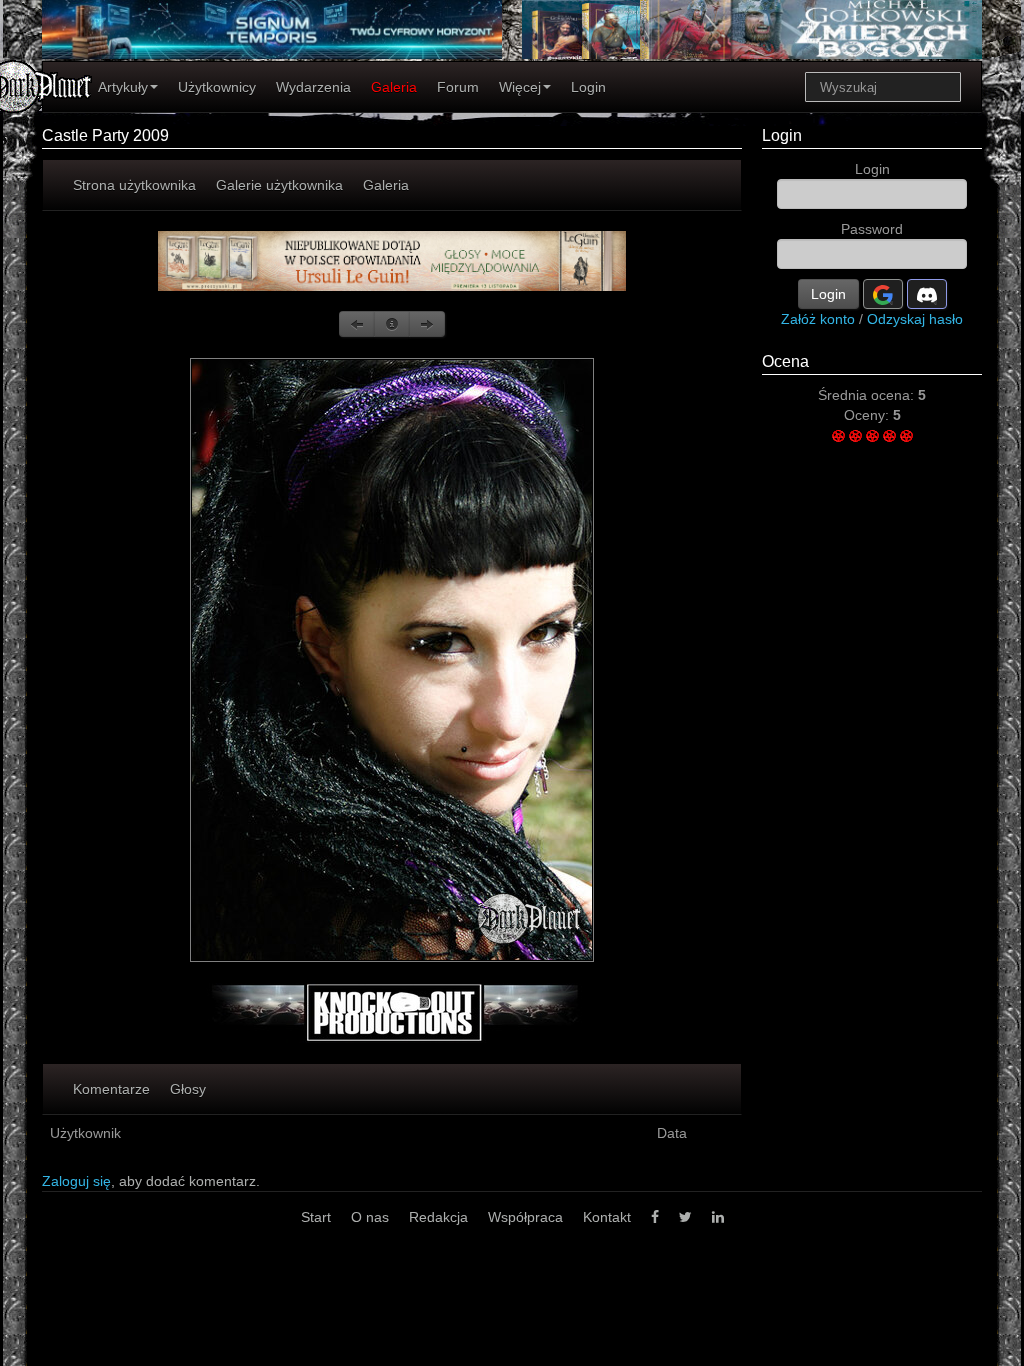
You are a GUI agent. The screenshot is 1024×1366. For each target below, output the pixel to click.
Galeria (394, 87)
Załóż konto (818, 319)
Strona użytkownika (134, 185)
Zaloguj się (76, 1181)
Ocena (785, 361)
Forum (458, 87)
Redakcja (438, 1217)
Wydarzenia (313, 87)
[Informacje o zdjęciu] (392, 324)
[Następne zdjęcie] (427, 324)
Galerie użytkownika (279, 185)
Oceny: (868, 415)
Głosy (188, 1089)
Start (316, 1217)
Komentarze (111, 1089)
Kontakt (607, 1217)
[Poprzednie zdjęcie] (357, 324)
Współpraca (525, 1217)
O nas (370, 1217)
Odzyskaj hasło (915, 319)
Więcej (520, 87)
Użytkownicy (217, 87)
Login (588, 87)
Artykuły (123, 87)
